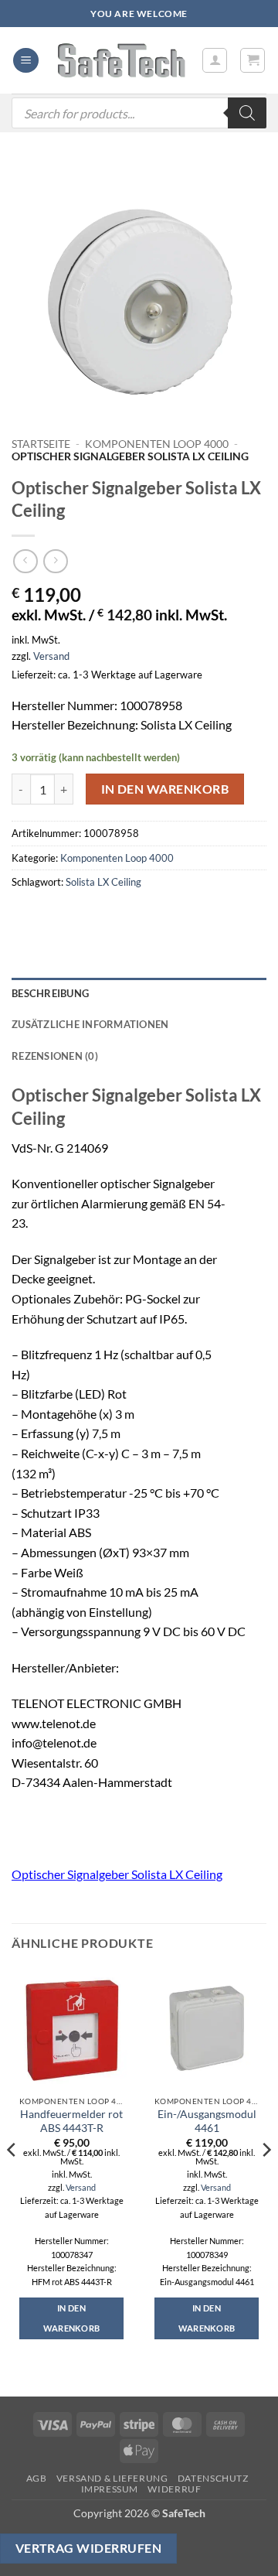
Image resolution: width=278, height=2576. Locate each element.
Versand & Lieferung (112, 2478)
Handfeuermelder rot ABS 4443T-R (71, 2121)
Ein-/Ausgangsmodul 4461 (207, 2121)
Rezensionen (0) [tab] (55, 1056)
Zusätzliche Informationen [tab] (90, 1024)
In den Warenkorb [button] (72, 2318)
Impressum (110, 2489)
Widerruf (174, 2489)
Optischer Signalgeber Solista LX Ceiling (117, 1874)
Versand (51, 656)
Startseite (41, 444)
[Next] (266, 2180)
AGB (37, 2478)
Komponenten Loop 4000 (157, 444)
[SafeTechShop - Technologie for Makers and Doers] (120, 60)
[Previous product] (55, 561)
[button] (26, 61)
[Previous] (12, 2180)
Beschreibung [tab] (50, 993)
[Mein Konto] (215, 60)
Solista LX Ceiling (103, 882)
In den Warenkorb (165, 789)
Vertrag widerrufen (88, 2548)
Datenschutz (213, 2478)
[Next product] (25, 561)
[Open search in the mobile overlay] (139, 113)
